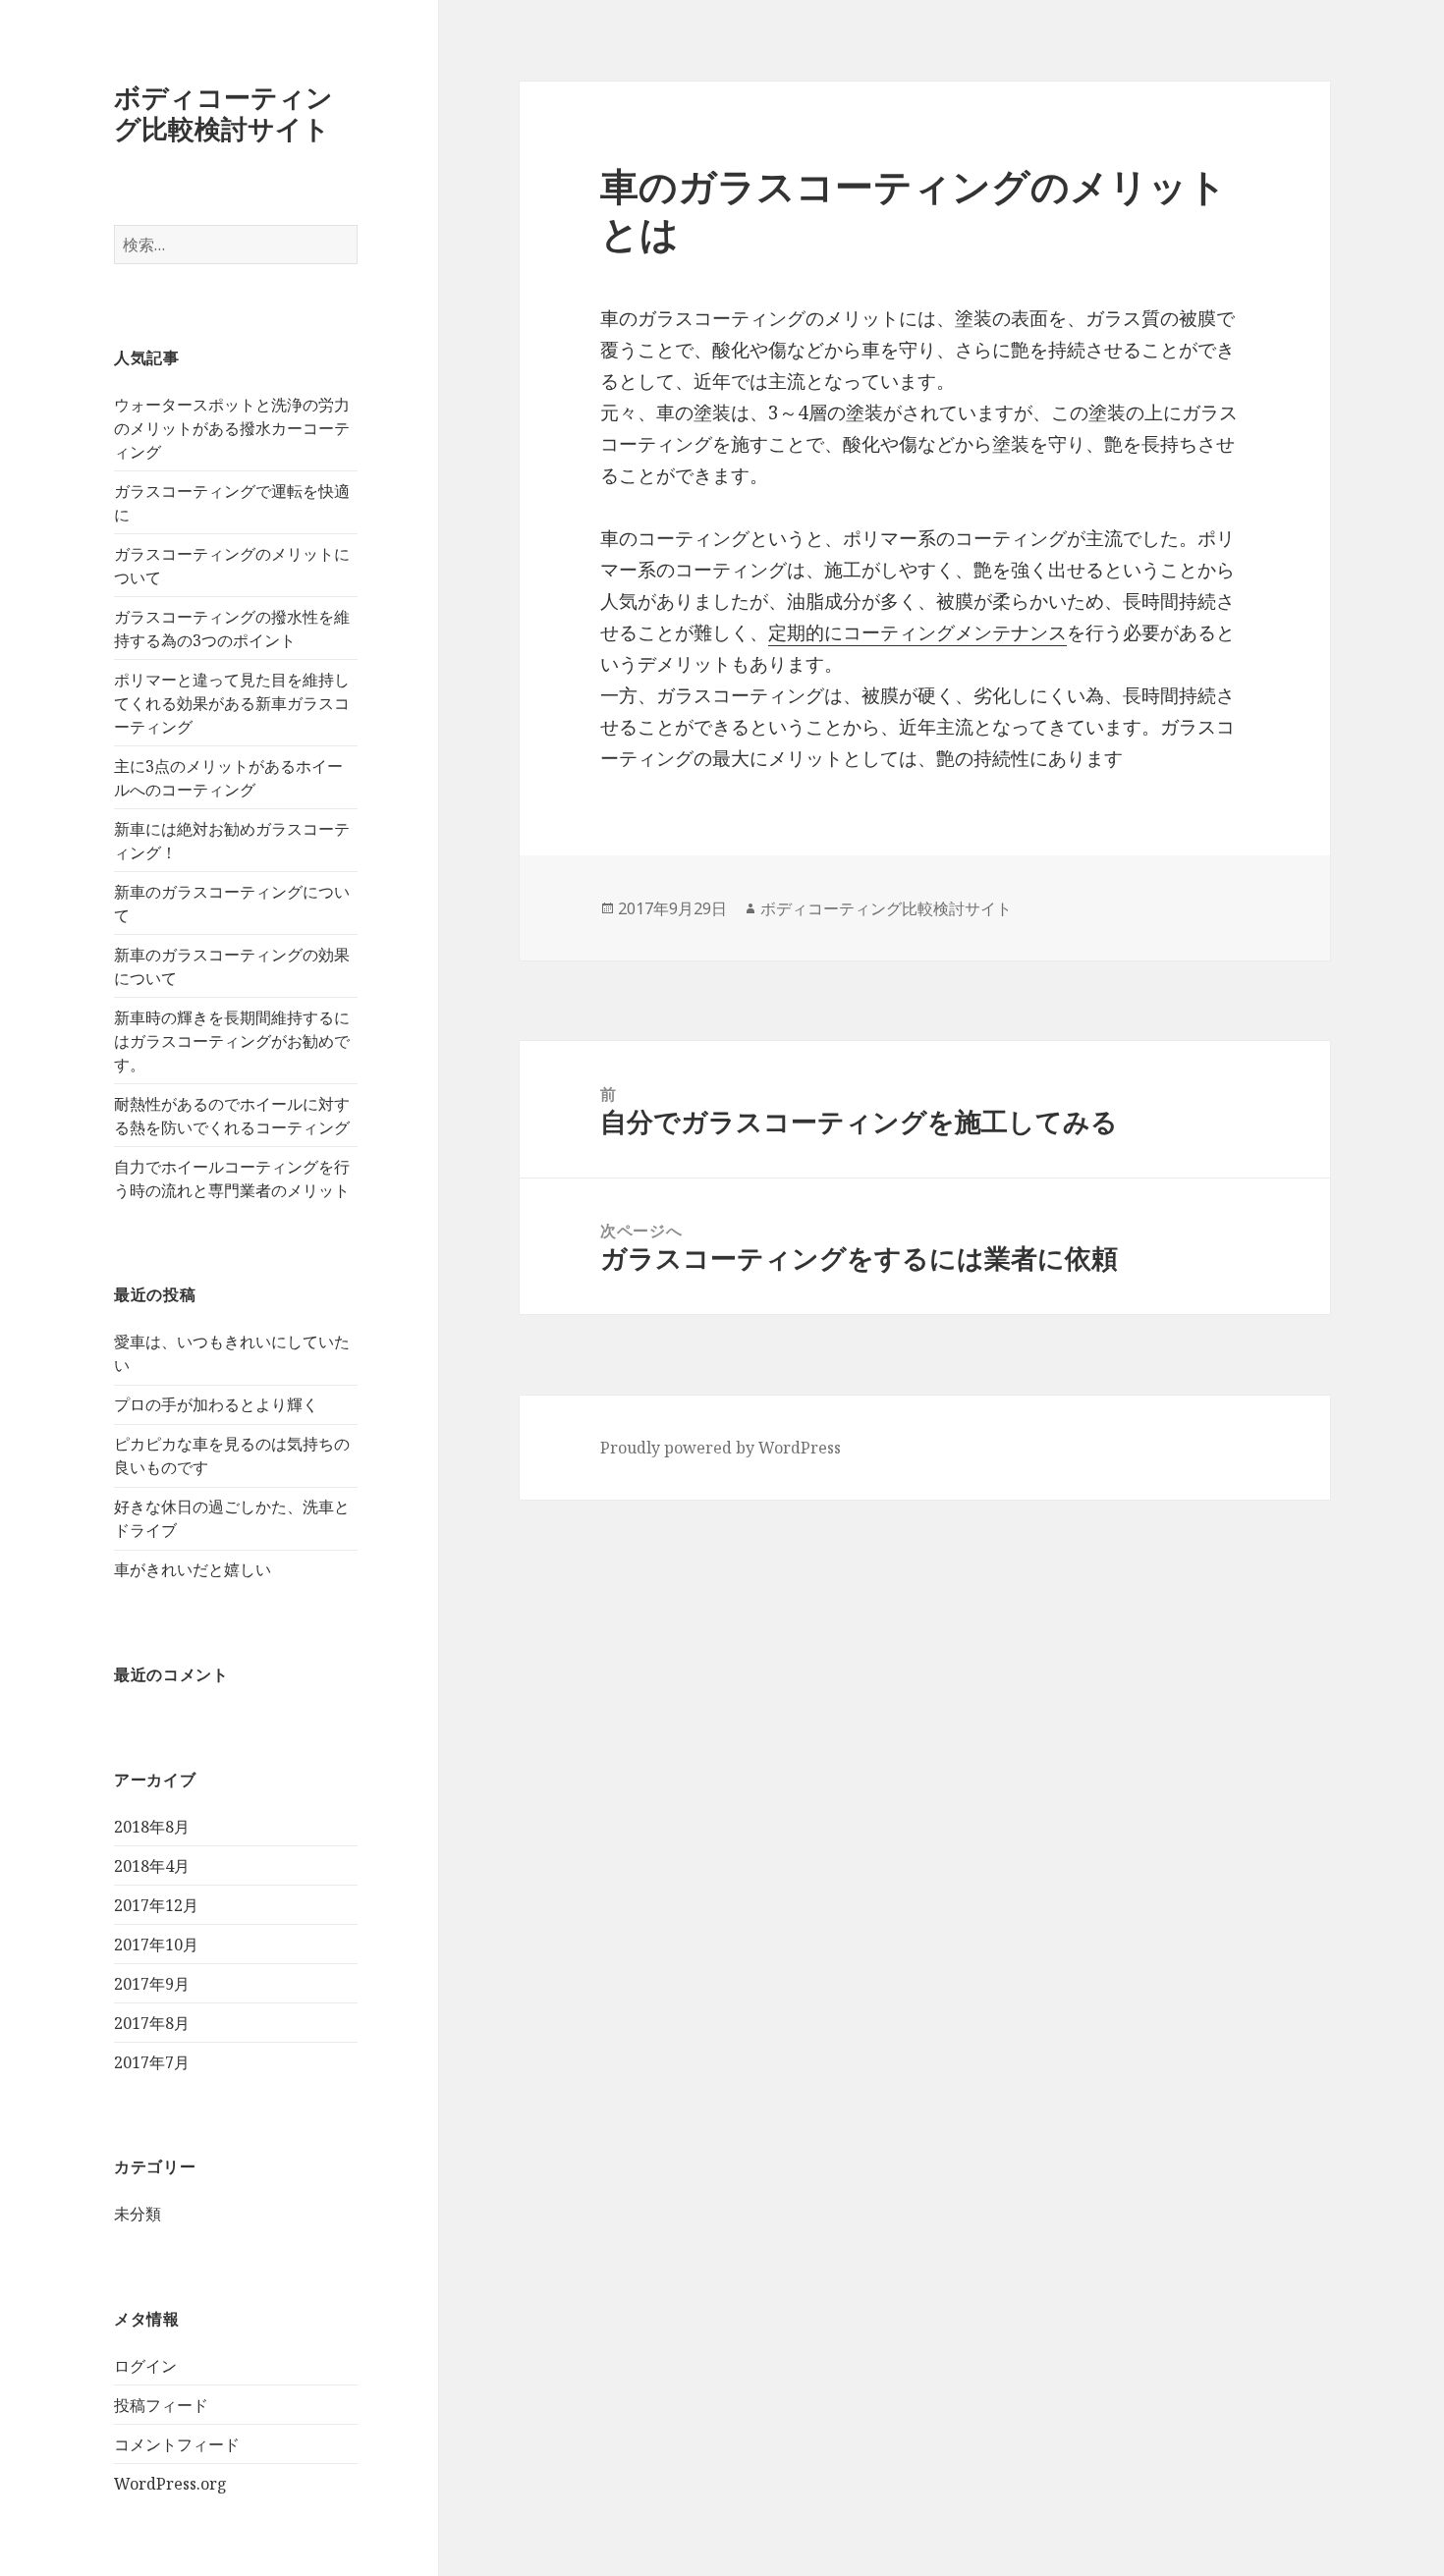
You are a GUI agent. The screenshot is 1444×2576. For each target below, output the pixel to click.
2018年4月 (152, 1866)
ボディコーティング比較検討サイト (223, 112)
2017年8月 (152, 2023)
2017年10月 (156, 1945)
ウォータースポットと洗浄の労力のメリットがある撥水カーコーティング (232, 428)
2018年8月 (152, 1827)
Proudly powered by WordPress (721, 1448)
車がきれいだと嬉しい (193, 1569)
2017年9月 (152, 1984)
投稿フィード (161, 2405)
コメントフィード (177, 2444)
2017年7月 (152, 2062)
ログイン (145, 2366)
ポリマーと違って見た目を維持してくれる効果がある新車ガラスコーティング (232, 703)
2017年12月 (156, 1905)
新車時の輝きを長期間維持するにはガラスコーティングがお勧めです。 (232, 1041)
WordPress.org (170, 2484)
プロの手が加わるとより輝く (216, 1404)
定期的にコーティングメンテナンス (917, 632)
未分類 (138, 2214)
